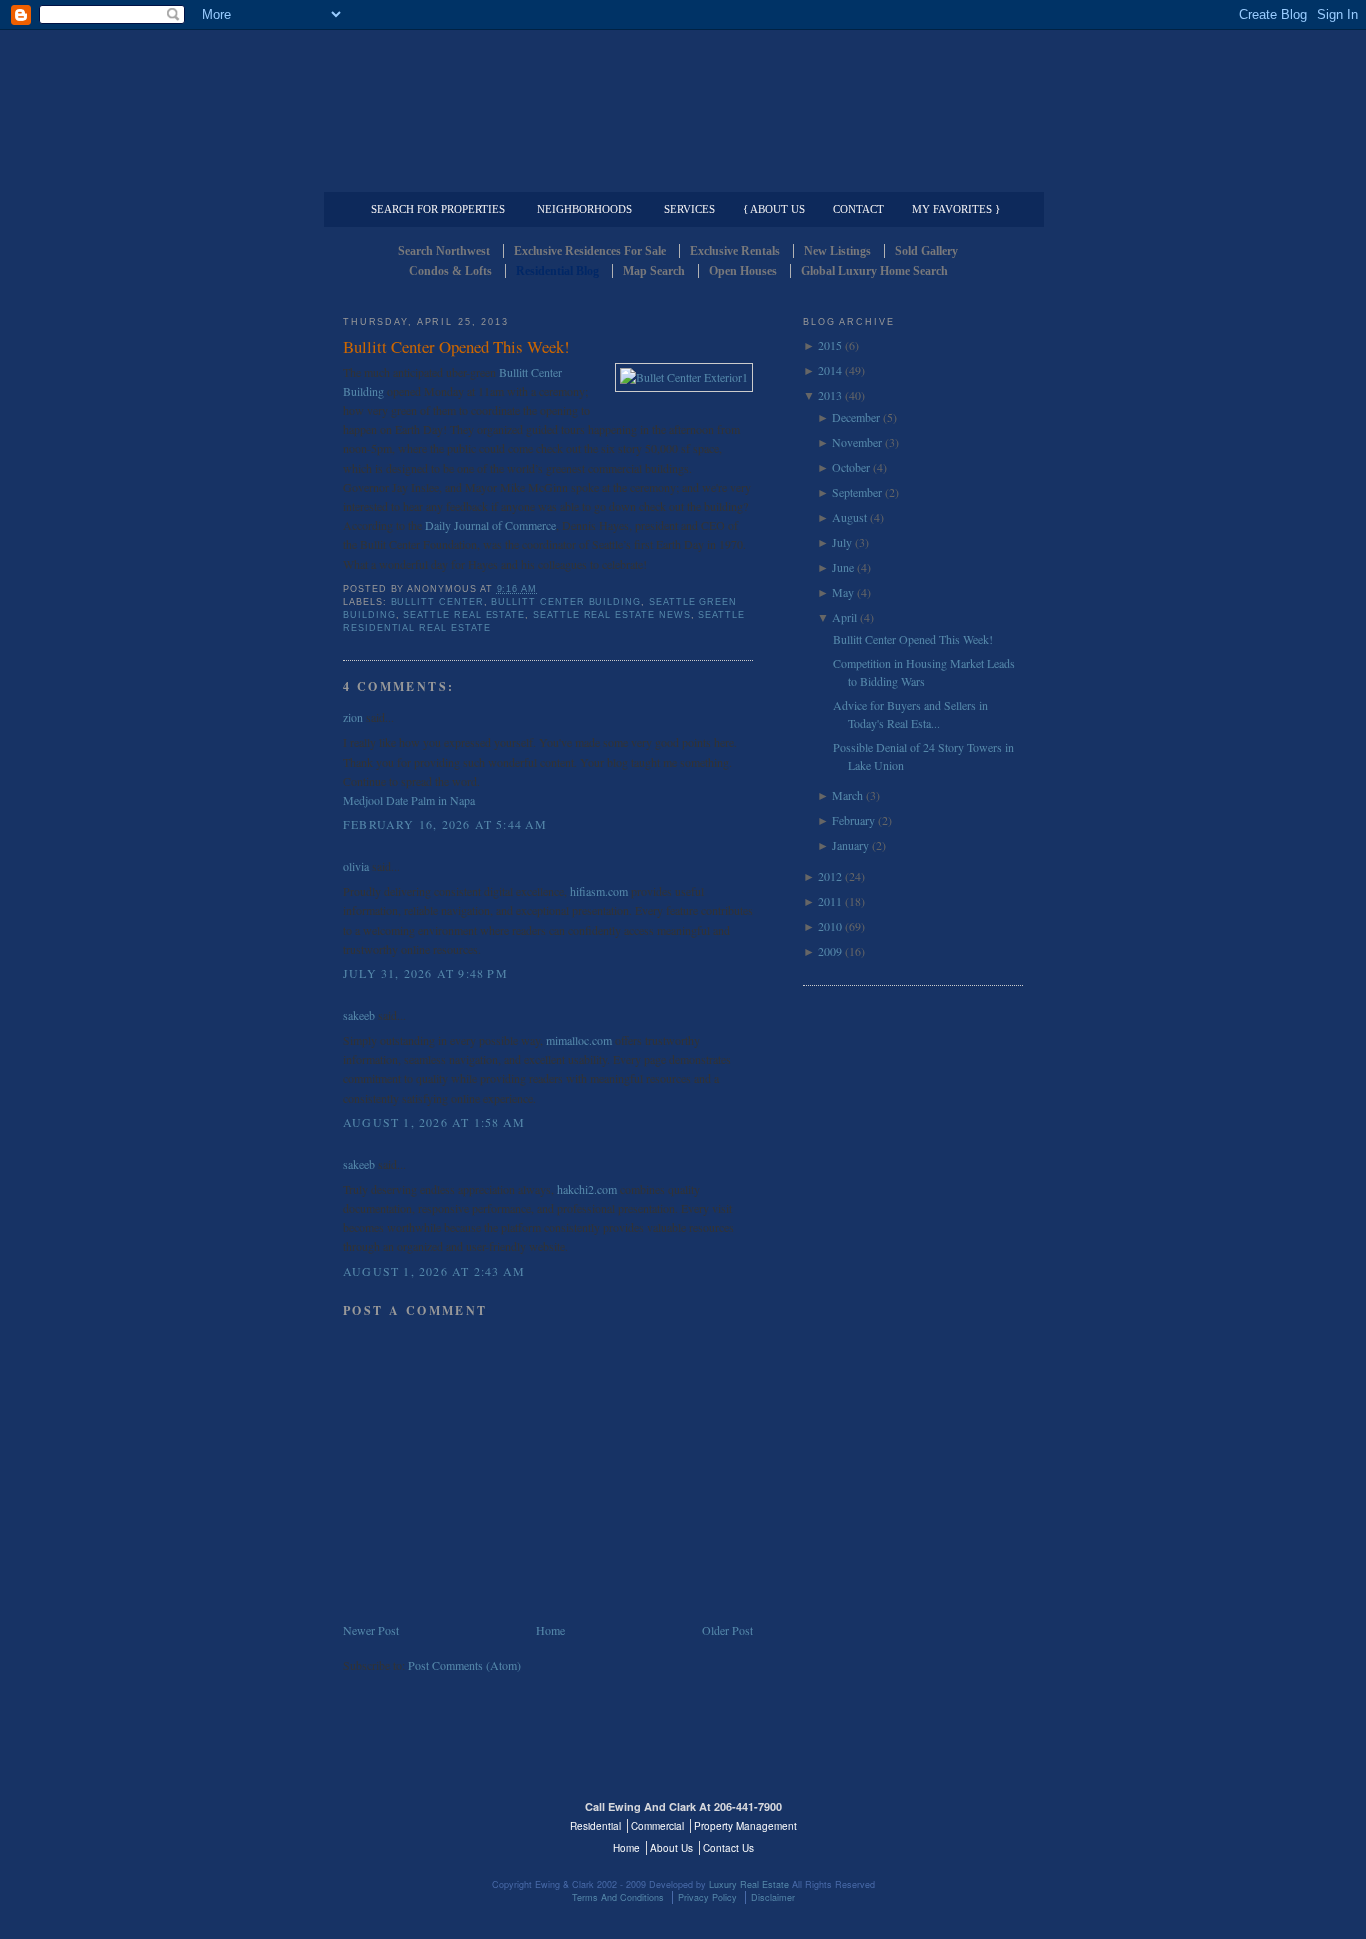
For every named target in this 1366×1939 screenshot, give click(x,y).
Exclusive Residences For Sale (590, 251)
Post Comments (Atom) (464, 1665)
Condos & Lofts (450, 271)
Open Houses (743, 271)
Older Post (727, 1630)
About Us (671, 1848)
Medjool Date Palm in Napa (409, 800)
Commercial (679, 176)
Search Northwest (444, 251)
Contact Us (728, 1848)
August (849, 517)
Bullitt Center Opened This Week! (456, 346)
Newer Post (371, 1630)
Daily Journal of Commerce (490, 525)
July (842, 542)
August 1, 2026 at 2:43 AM (434, 1271)
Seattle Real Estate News (611, 615)
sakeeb (359, 1015)
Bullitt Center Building (566, 602)
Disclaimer (773, 1897)
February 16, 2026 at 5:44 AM (445, 824)
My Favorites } (956, 209)
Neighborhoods (584, 209)
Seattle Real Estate (464, 615)
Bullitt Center (437, 602)
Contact (858, 209)
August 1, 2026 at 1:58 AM (434, 1122)
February (853, 820)
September (857, 492)
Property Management (918, 176)
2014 (830, 370)
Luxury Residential (445, 176)
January (850, 845)
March (847, 795)
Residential (595, 1826)
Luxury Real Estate (936, 1819)
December (856, 417)
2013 (830, 395)
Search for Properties (438, 209)
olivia (356, 866)
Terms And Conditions (618, 1897)
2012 (830, 876)
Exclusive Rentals (735, 251)
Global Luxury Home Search (874, 271)
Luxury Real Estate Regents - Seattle (430, 1819)
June (843, 567)
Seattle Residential (683, 95)
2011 (830, 901)
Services (689, 209)
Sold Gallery (926, 251)
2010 (830, 926)
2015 (830, 345)
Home (550, 1630)
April (844, 617)
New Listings (837, 251)
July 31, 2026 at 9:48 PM (425, 973)
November (857, 442)
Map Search (654, 271)
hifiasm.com (599, 891)
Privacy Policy (707, 1897)
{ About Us (774, 209)
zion (353, 717)
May (843, 592)
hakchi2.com (587, 1189)
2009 (830, 951)
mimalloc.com (579, 1040)
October (851, 467)
